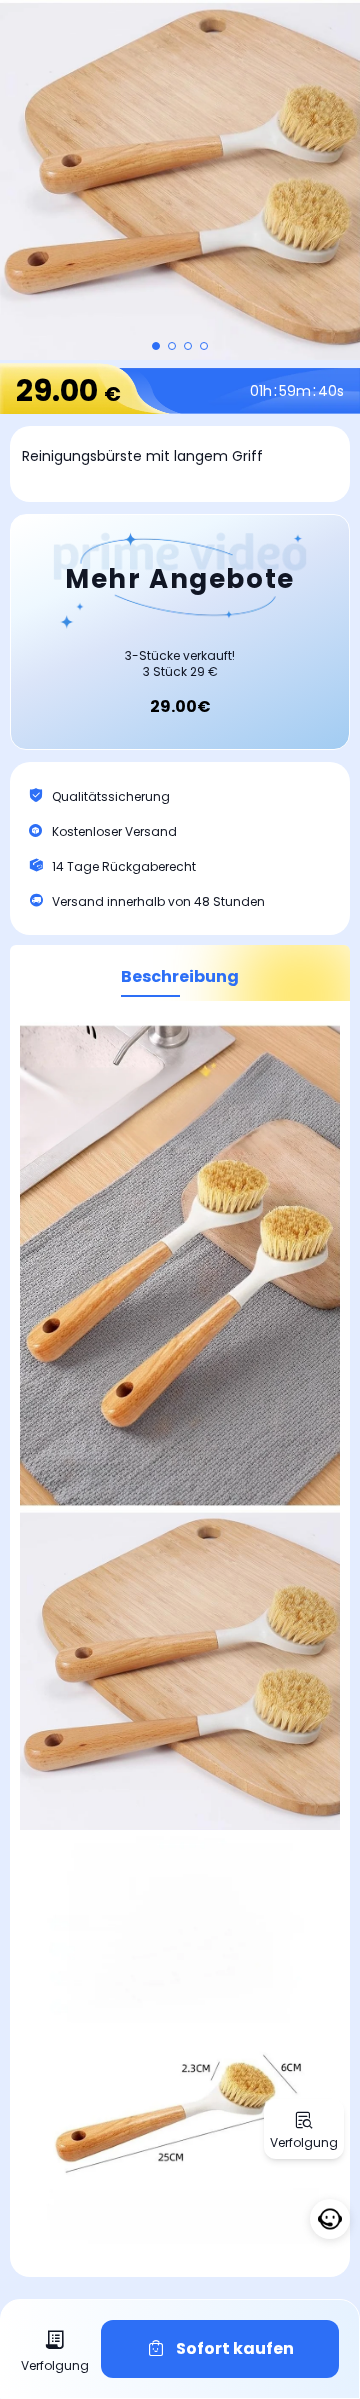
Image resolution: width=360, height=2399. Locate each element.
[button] (156, 346)
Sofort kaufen (235, 2348)
